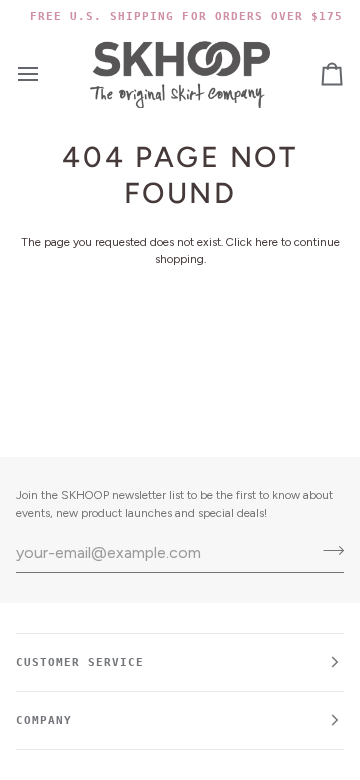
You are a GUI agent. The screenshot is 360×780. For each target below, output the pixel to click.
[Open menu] (46, 74)
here (266, 242)
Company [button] (44, 720)
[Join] (327, 550)
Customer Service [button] (80, 662)
